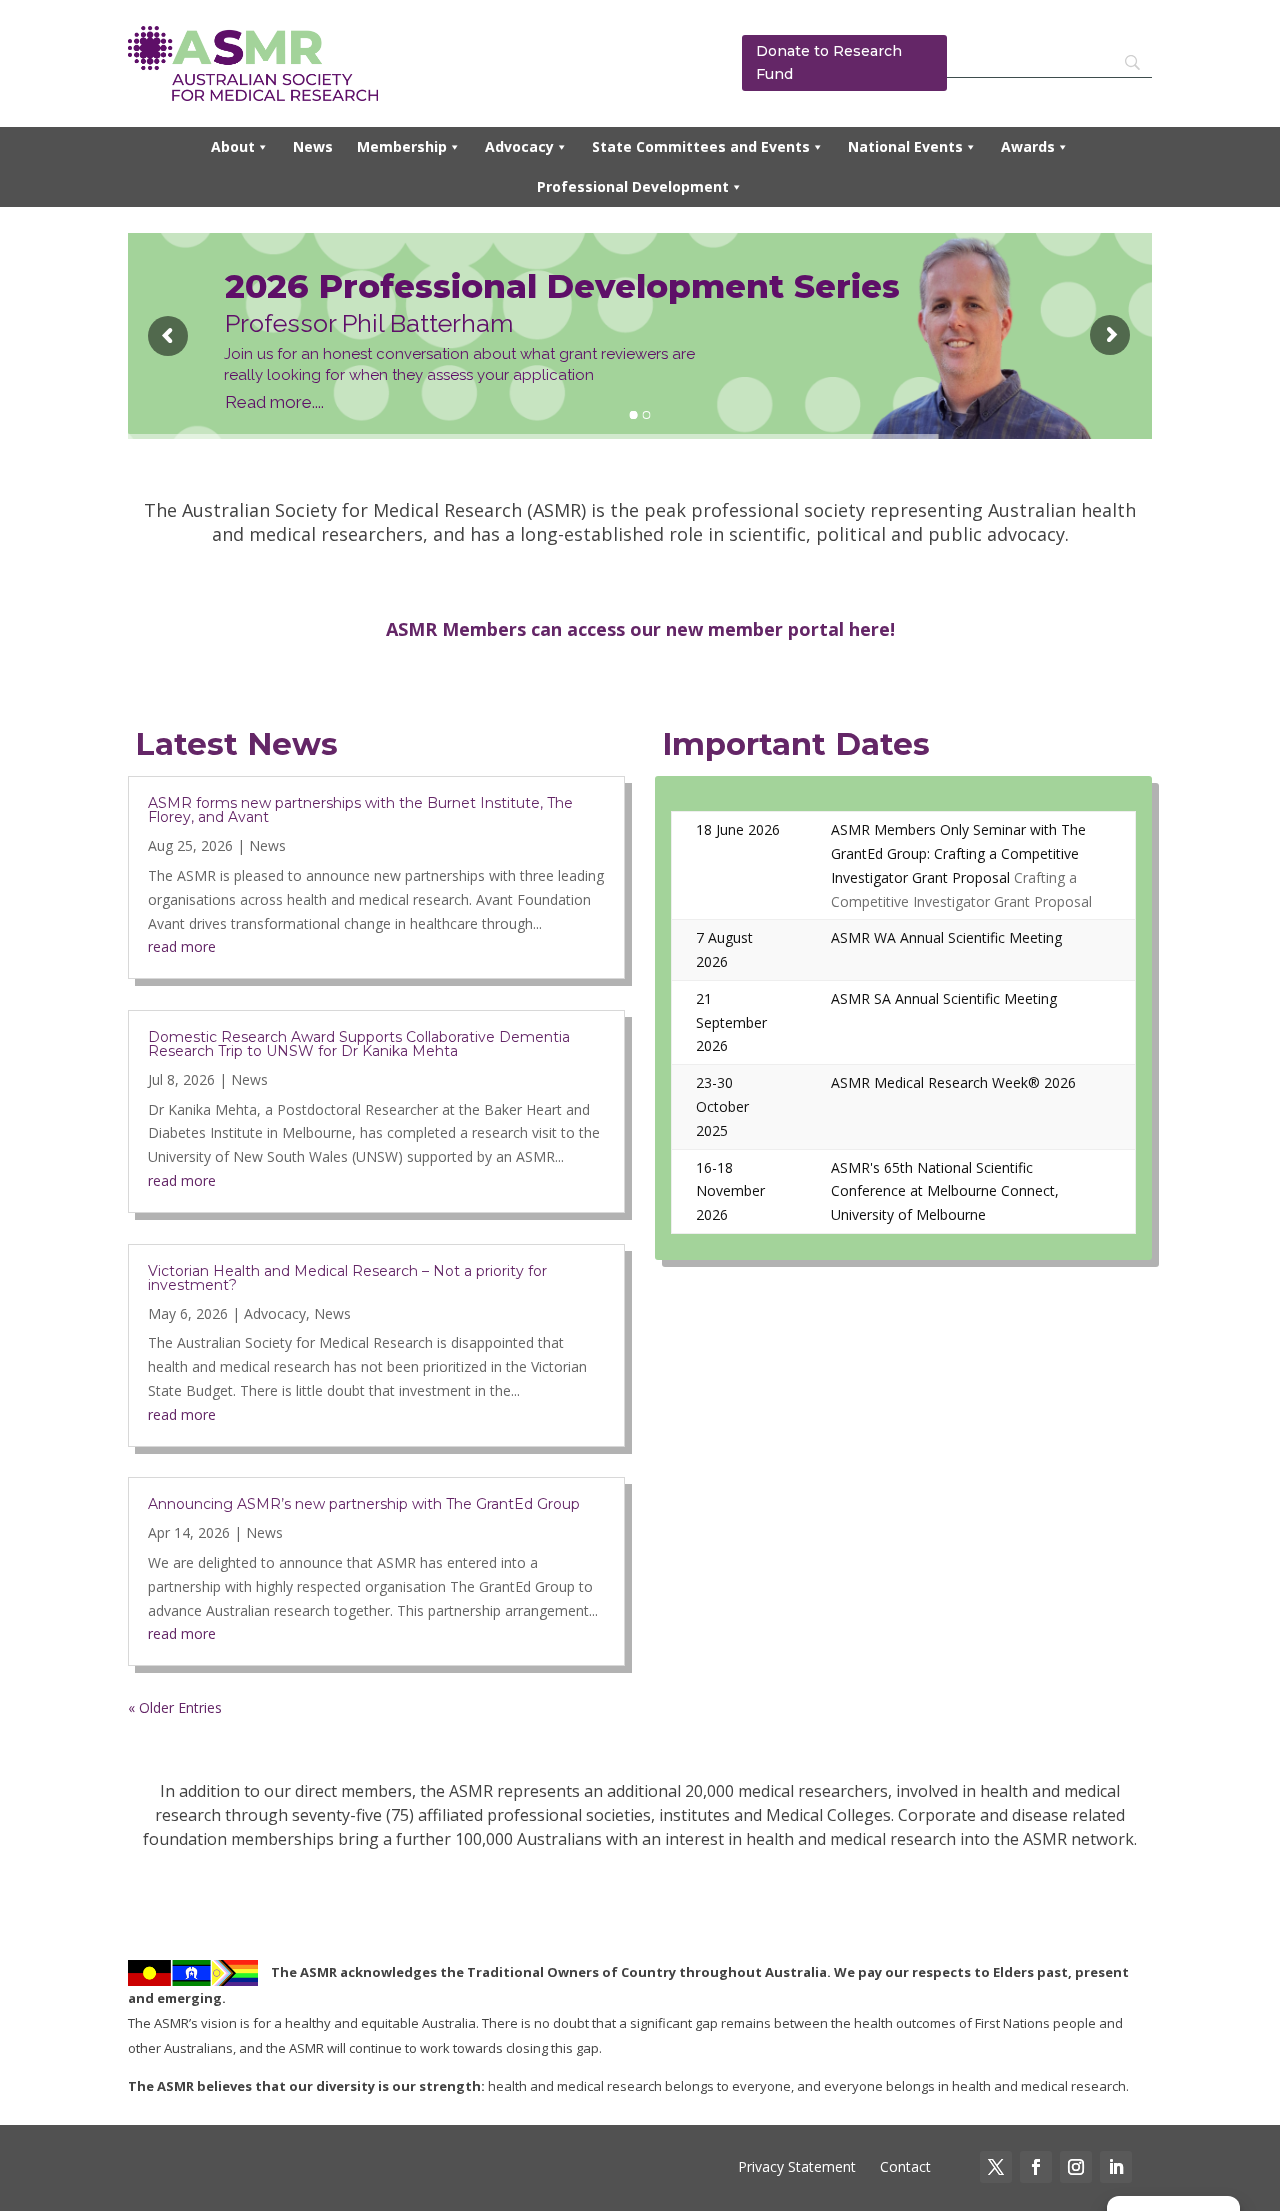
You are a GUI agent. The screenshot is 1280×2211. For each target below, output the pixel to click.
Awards (1028, 146)
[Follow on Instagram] (1076, 2167)
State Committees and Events (701, 146)
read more (182, 946)
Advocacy (519, 146)
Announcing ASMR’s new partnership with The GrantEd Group (364, 1504)
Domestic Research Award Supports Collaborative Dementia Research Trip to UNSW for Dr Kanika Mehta (359, 1044)
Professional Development (633, 186)
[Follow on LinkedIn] (1116, 2167)
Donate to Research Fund (829, 63)
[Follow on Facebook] (1036, 2167)
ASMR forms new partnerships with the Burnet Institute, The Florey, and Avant (360, 810)
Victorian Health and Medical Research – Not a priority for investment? (347, 1278)
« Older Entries (175, 1707)
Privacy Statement (797, 2166)
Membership (402, 146)
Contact (903, 2166)
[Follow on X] (996, 2167)
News (313, 146)
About (233, 146)
